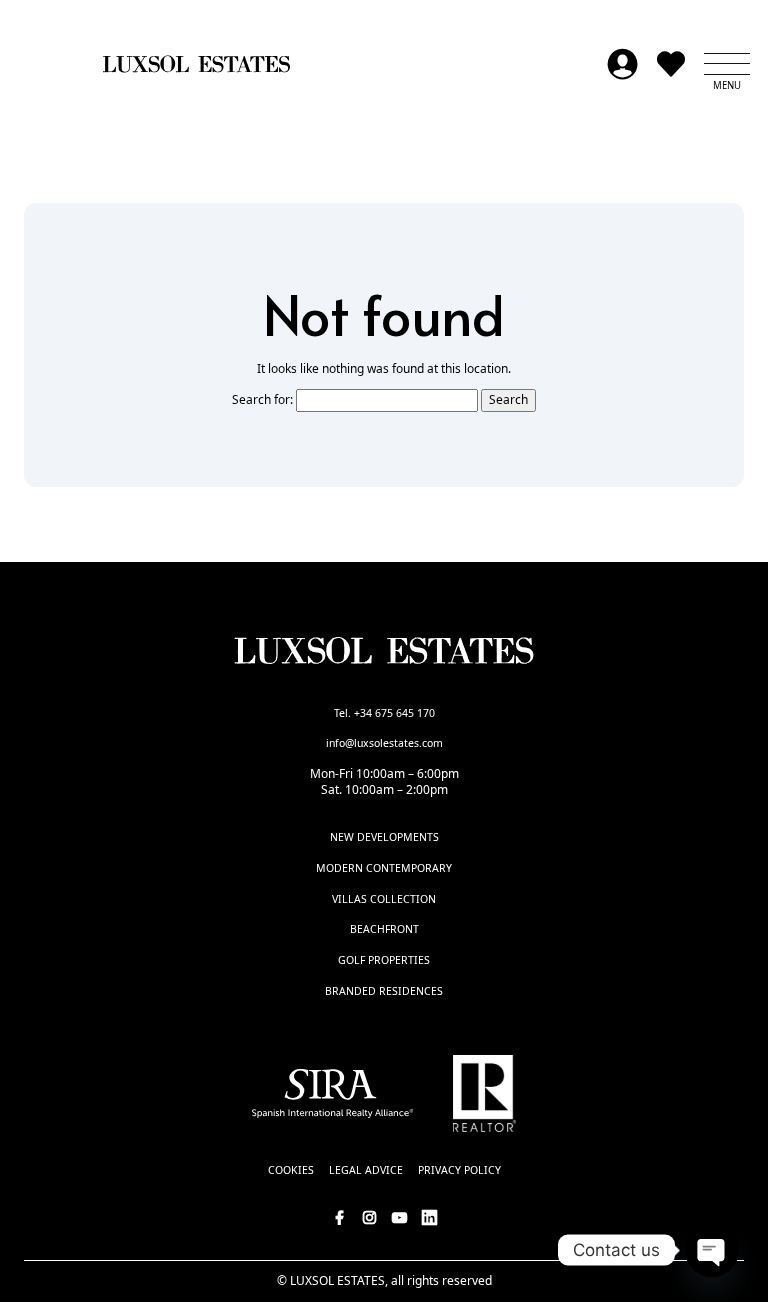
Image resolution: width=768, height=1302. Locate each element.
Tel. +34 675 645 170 (384, 713)
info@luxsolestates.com (384, 743)
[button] (727, 64)
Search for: (262, 400)
